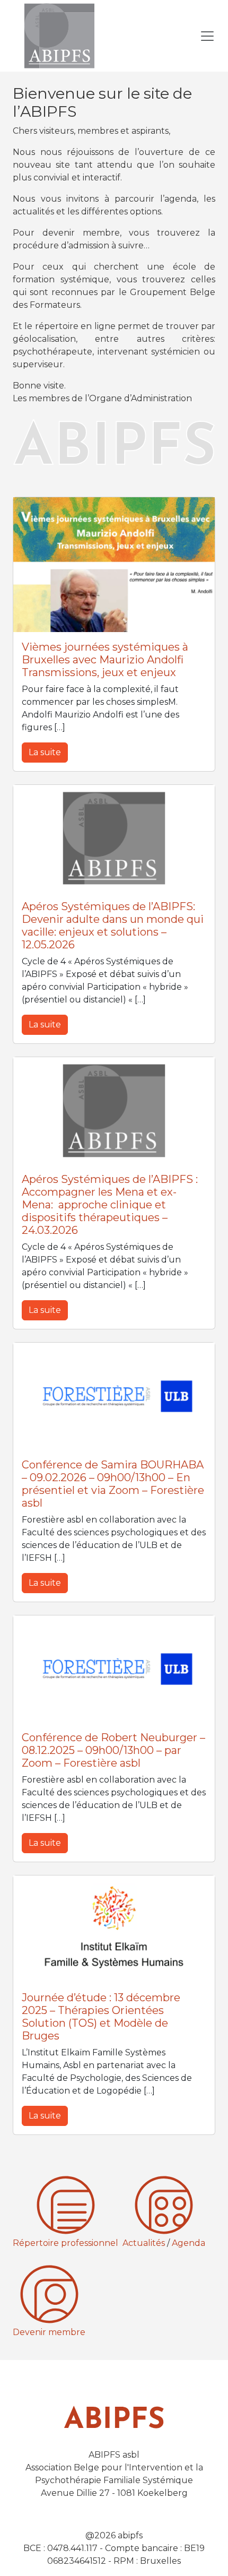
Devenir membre (49, 2332)
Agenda (188, 2243)
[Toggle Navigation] (207, 36)
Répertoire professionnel (65, 2243)
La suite (45, 752)
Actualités (144, 2243)
